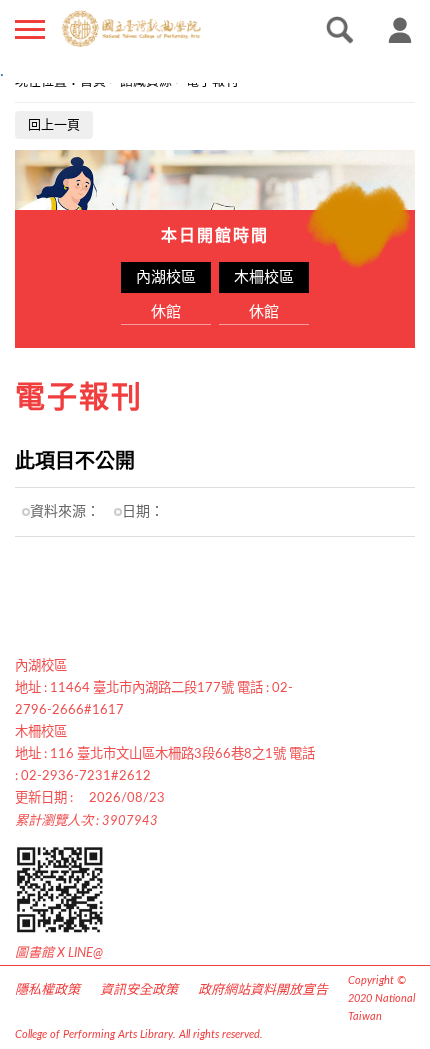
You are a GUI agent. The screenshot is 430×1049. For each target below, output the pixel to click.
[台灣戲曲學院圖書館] (164, 29)
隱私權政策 (47, 990)
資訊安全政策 (139, 990)
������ (30, 30)
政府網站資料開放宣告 (263, 990)
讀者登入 (400, 30)
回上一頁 (54, 125)
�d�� (340, 30)
